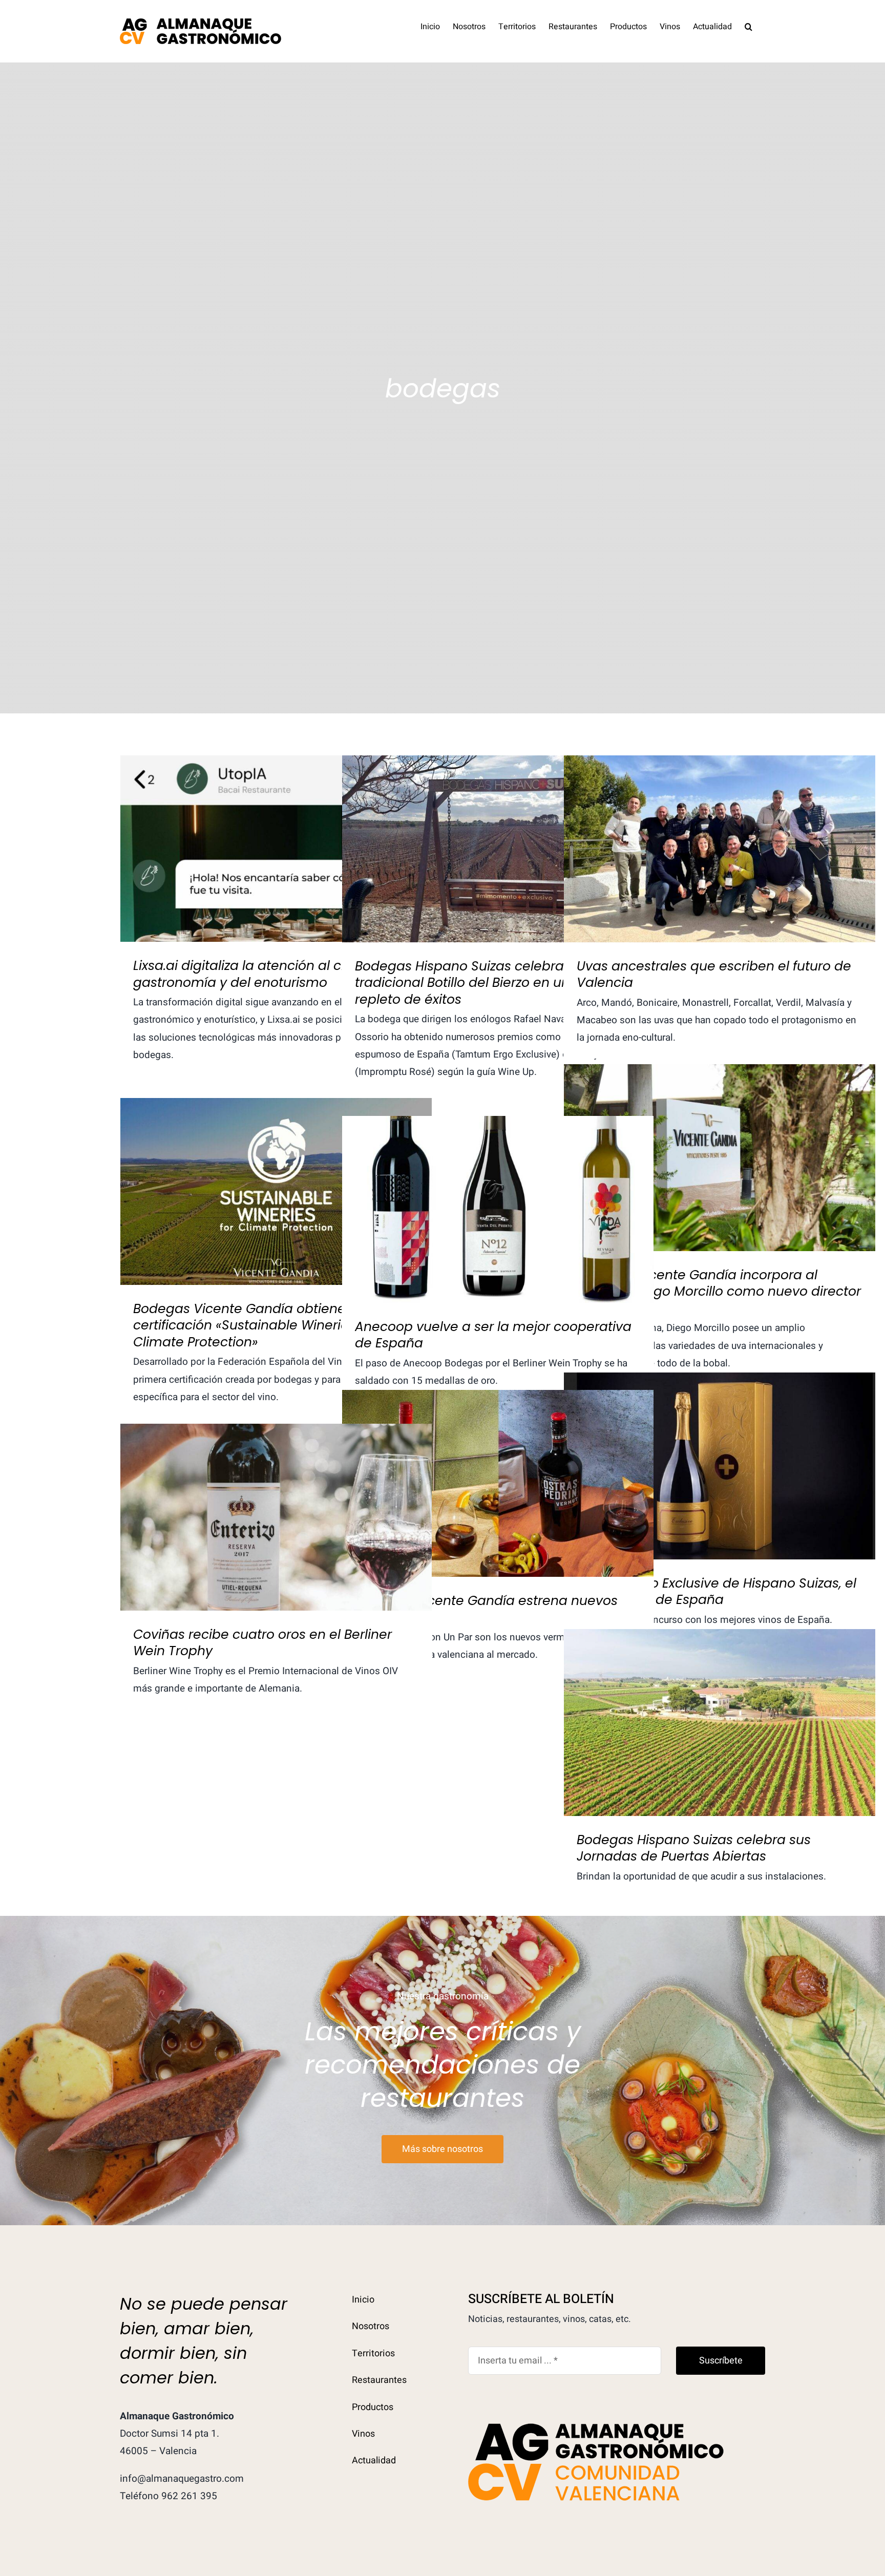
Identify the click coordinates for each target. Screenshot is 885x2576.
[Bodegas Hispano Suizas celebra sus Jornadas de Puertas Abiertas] (720, 1723)
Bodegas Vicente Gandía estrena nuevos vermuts (498, 1466)
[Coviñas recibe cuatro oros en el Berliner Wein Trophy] (276, 1517)
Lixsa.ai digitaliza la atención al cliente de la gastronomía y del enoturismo (276, 831)
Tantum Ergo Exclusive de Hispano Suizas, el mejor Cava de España (720, 1449)
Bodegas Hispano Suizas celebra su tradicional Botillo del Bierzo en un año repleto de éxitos (498, 831)
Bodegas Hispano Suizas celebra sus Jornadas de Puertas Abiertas (720, 1705)
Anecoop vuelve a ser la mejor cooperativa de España (498, 1192)
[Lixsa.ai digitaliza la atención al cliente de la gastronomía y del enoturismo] (276, 849)
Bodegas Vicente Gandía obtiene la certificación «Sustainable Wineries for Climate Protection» (276, 1167)
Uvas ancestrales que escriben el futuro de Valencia (720, 831)
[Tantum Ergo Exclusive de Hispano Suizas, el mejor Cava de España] (720, 1466)
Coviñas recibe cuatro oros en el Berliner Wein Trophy (276, 1500)
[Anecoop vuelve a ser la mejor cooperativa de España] (498, 1209)
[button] (749, 26)
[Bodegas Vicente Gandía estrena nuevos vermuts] (498, 1483)
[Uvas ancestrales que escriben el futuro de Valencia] (720, 849)
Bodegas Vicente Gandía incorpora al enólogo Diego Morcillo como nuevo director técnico (720, 1140)
